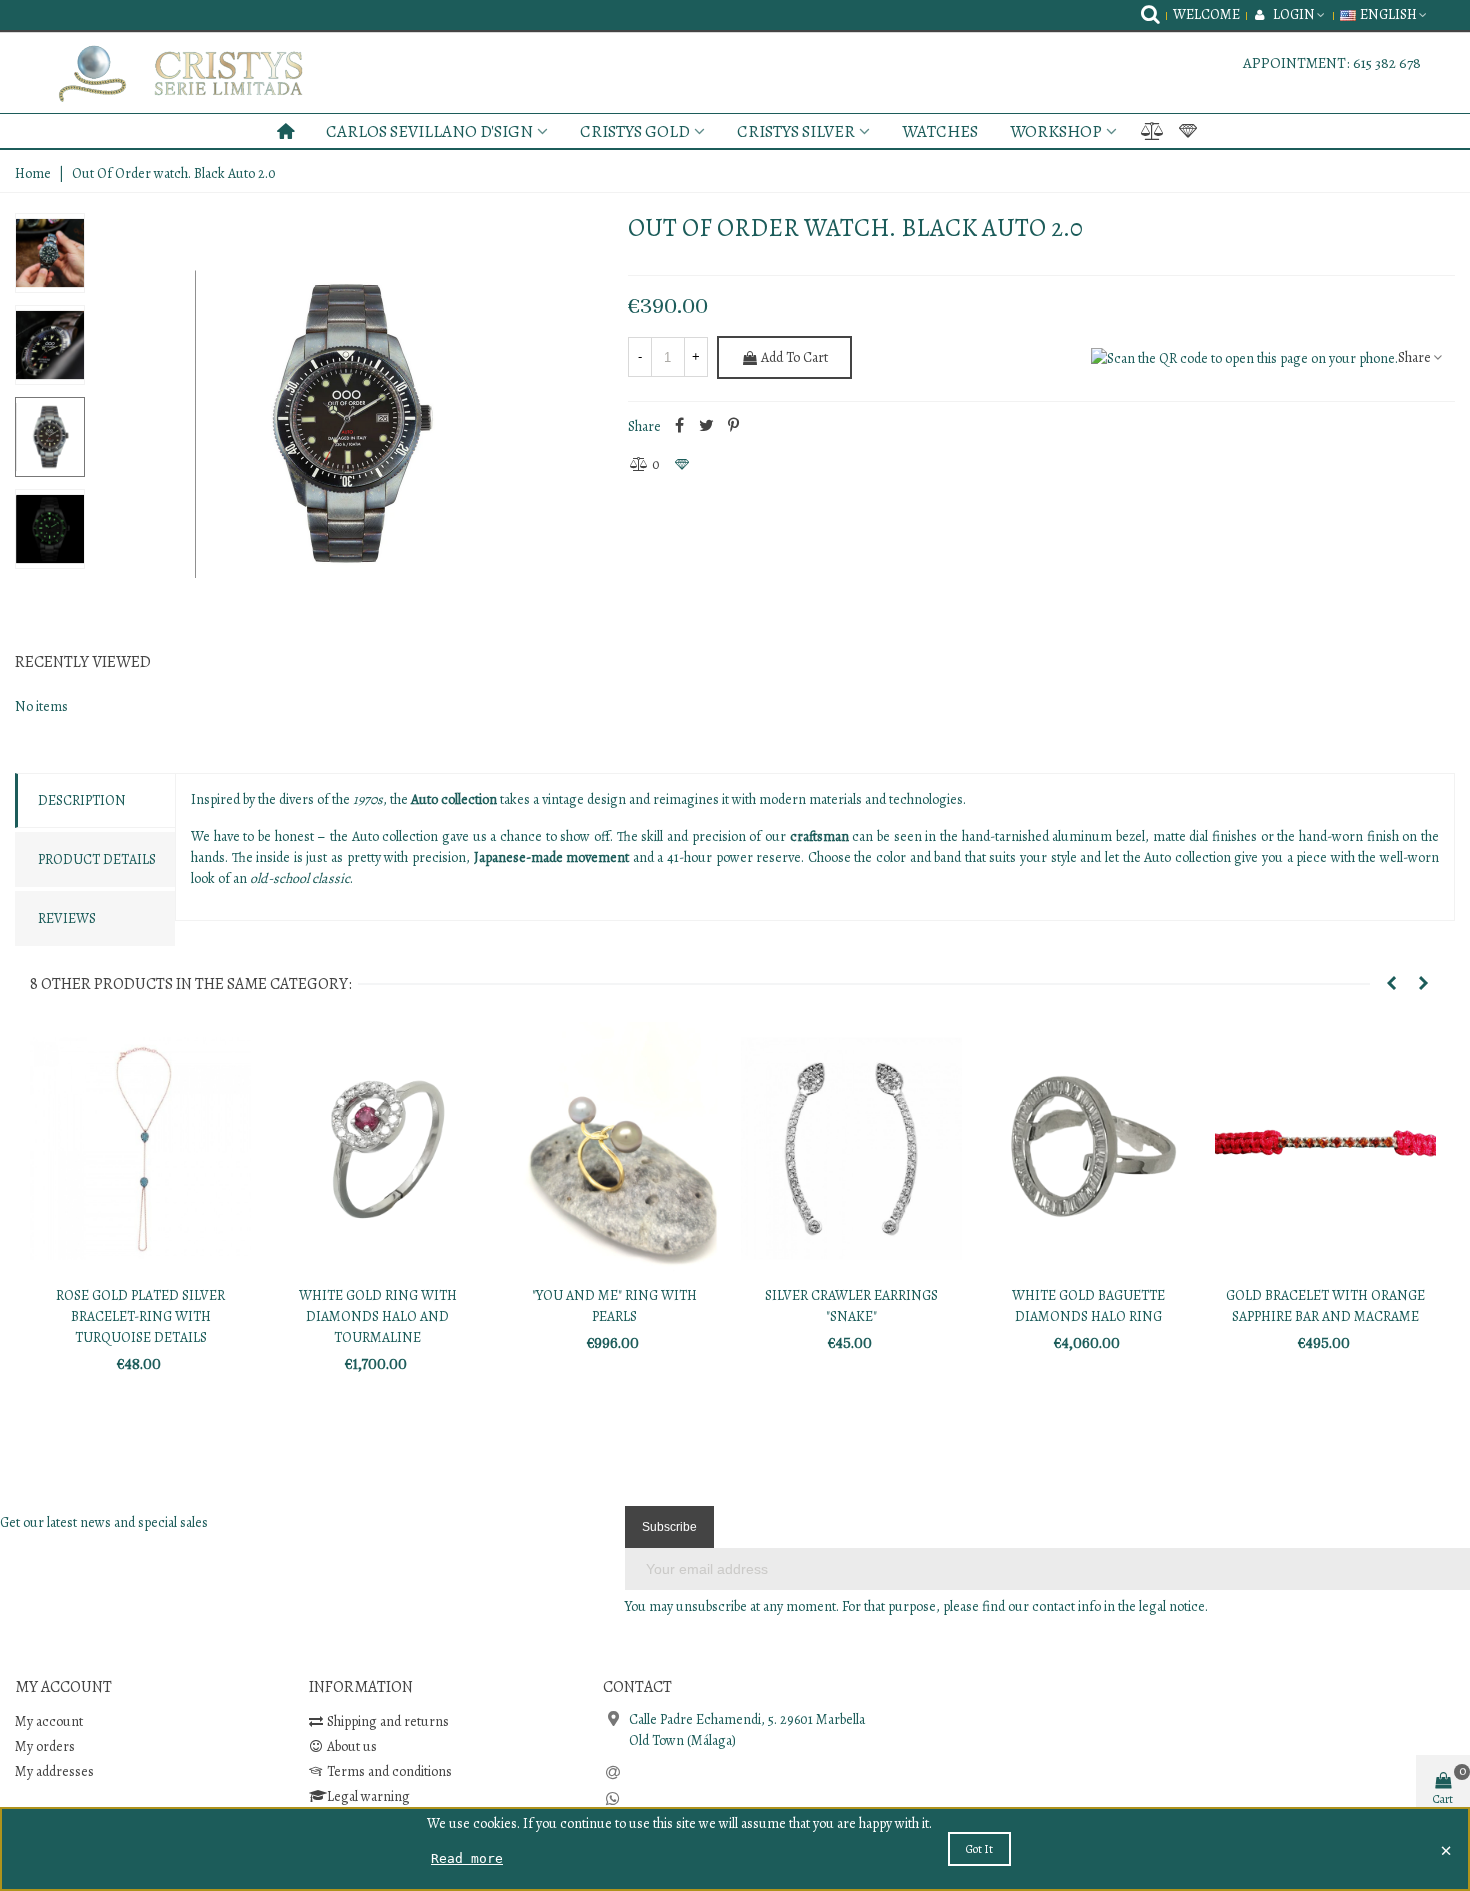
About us (352, 1746)
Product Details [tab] (97, 859)
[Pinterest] (734, 426)
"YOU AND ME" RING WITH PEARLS (614, 1306)
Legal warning (368, 1796)
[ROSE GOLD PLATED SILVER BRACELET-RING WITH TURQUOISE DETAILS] (140, 1148)
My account (49, 1721)
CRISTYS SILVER (796, 131)
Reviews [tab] (67, 918)
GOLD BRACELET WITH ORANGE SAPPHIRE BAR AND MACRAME (1325, 1306)
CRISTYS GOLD (635, 131)
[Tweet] (707, 426)
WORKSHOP (1056, 131)
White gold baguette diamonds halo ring (1088, 1306)
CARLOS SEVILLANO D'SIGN (429, 131)
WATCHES (940, 131)
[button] (1391, 984)
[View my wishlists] (1190, 131)
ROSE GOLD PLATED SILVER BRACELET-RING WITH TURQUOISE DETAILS (140, 1316)
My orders (45, 1746)
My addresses (54, 1771)
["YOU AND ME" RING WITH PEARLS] (614, 1148)
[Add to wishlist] (683, 464)
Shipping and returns (388, 1721)
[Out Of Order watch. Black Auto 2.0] (349, 423)
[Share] (680, 426)
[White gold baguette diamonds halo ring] (1088, 1148)
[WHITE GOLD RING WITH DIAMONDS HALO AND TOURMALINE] (377, 1148)
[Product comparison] (1152, 131)
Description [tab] (82, 800)
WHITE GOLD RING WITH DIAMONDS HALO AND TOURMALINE (378, 1316)
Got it (979, 1849)
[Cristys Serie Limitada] (210, 73)
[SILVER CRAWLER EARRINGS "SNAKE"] (851, 1148)
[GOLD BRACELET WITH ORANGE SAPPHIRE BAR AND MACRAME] (1325, 1148)
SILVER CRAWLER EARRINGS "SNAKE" (851, 1306)
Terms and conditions (389, 1771)
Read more (467, 1858)
